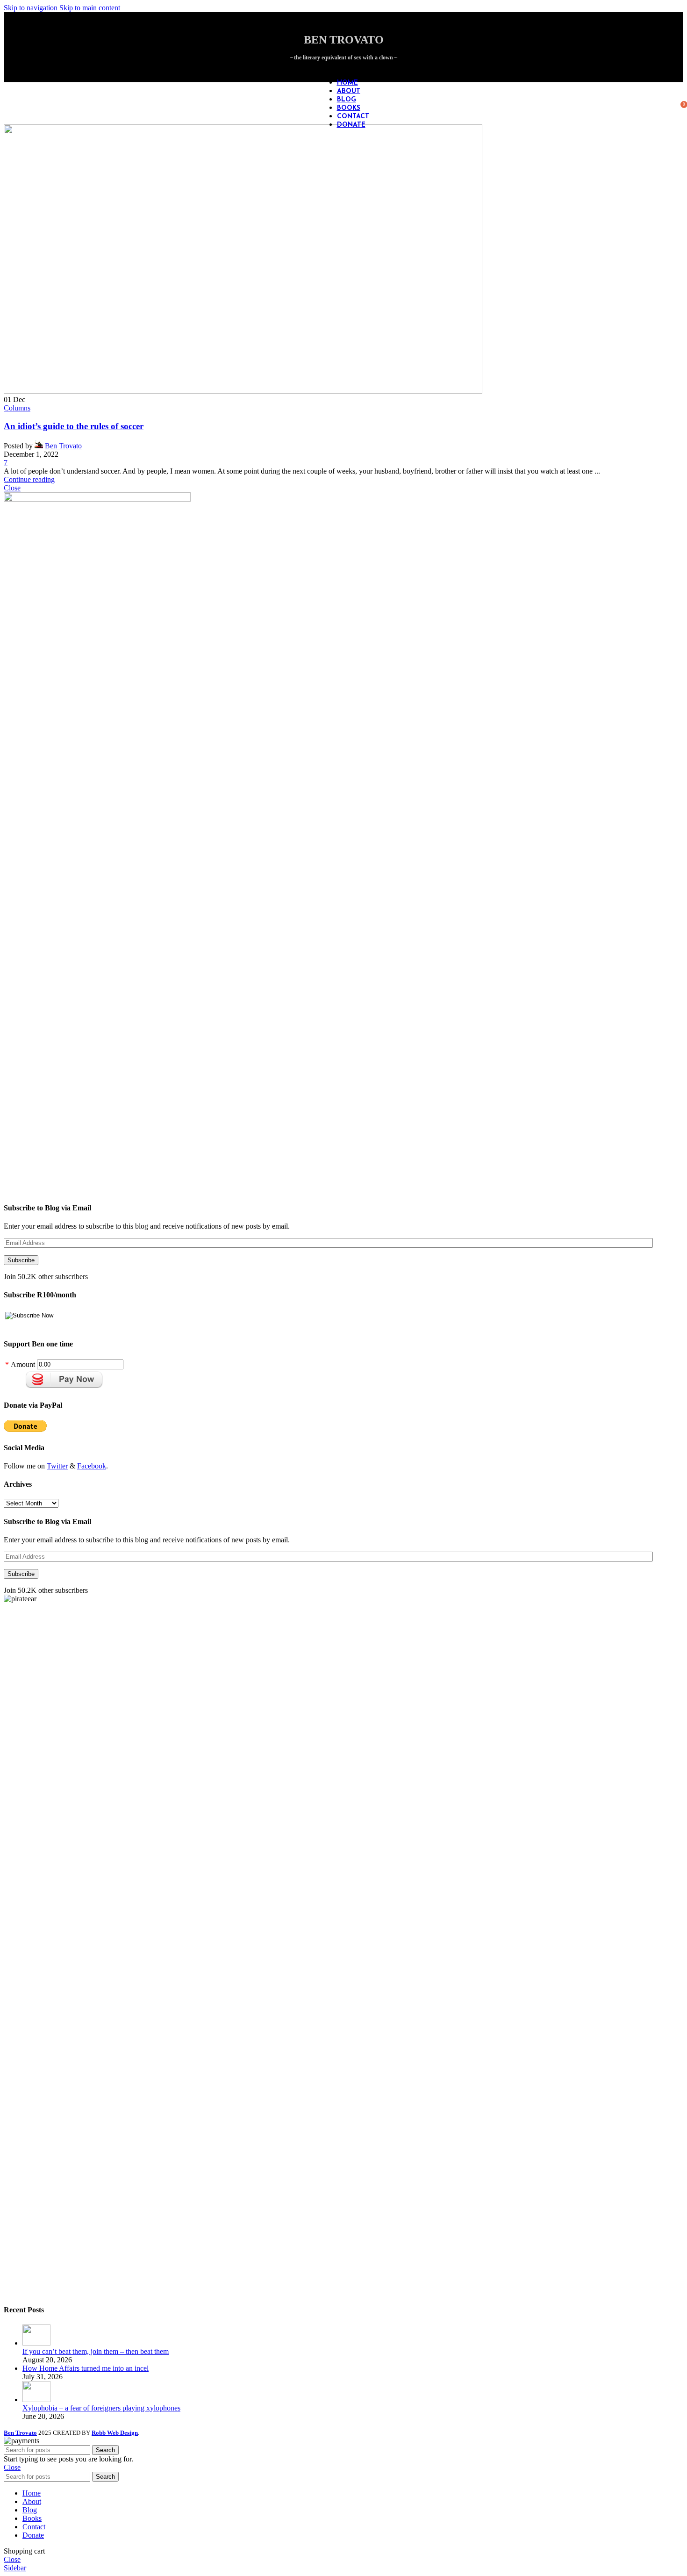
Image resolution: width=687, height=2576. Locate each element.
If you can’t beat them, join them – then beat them (96, 2351)
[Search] (674, 103)
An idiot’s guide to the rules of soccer (74, 426)
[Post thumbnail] (36, 2343)
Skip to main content (90, 8)
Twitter (57, 1466)
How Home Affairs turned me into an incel (86, 2368)
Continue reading (29, 479)
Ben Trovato (63, 446)
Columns (17, 408)
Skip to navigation (32, 8)
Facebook (92, 1466)
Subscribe (21, 1260)
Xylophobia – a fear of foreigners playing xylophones (101, 2408)
